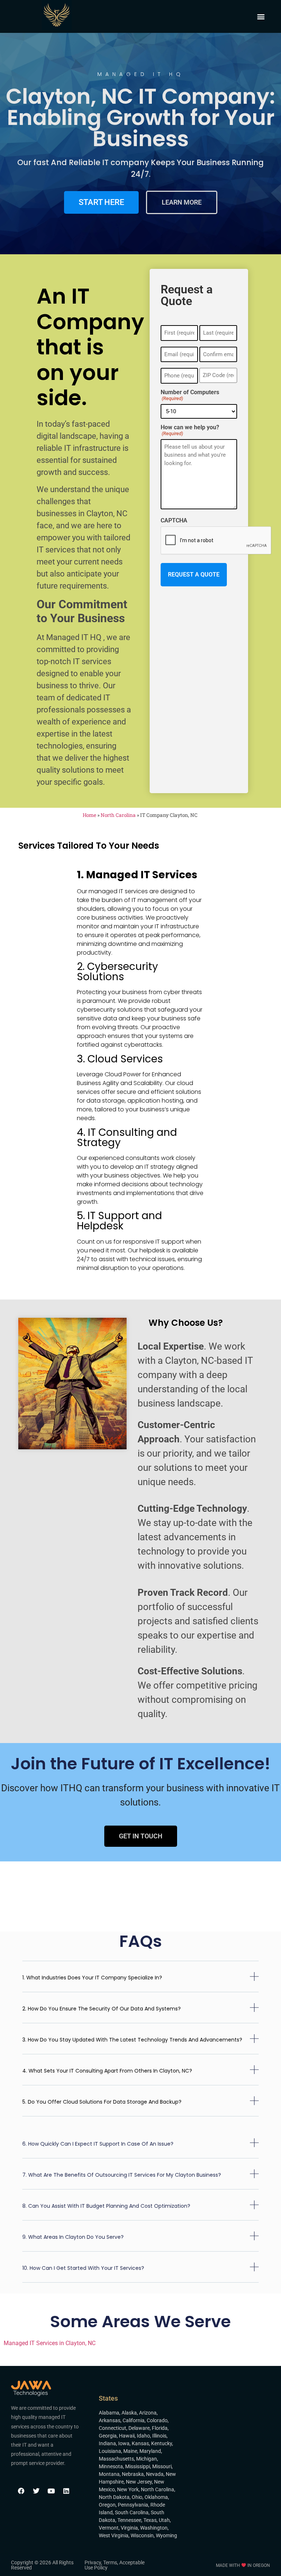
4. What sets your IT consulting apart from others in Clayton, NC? (107, 2071)
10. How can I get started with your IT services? (83, 2268)
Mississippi (138, 2466)
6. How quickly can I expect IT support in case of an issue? (98, 2144)
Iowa (124, 2443)
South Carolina (132, 2512)
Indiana (107, 2443)
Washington (154, 2528)
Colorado (157, 2420)
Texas (150, 2520)
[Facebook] (21, 2491)
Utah (164, 2520)
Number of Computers (190, 395)
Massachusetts (116, 2459)
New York (128, 2489)
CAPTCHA (174, 521)
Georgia (108, 2436)
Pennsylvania (133, 2505)
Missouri (162, 2466)
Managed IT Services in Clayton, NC (50, 2343)
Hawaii (127, 2436)
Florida (160, 2428)
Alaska (129, 2413)
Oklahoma (156, 2497)
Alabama (109, 2413)
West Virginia (114, 2535)
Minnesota (111, 2466)
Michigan (147, 2459)
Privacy (93, 2562)
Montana (109, 2474)
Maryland (150, 2451)
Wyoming (166, 2535)
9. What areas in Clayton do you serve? (73, 2237)
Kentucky (162, 2443)
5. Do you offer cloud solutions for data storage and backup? (102, 2102)
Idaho (143, 2436)
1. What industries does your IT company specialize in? (92, 1978)
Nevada (155, 2474)
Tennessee (129, 2520)
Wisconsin (142, 2535)
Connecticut (113, 2428)
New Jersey (139, 2482)
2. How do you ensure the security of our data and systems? (102, 2009)
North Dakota (114, 2497)
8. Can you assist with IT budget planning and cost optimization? (106, 2206)
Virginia (129, 2528)
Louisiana (110, 2451)
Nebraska (133, 2474)
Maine (130, 2451)
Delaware (139, 2428)
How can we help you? (190, 430)
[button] (261, 17)
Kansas (140, 2443)
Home (89, 815)
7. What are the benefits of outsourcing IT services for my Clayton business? (122, 2175)
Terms (110, 2562)
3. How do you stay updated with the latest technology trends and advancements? (132, 2040)
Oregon (107, 2505)
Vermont (109, 2528)
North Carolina (118, 815)
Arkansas (110, 2420)
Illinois (159, 2436)
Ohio (137, 2497)
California (134, 2420)
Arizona (148, 2413)
